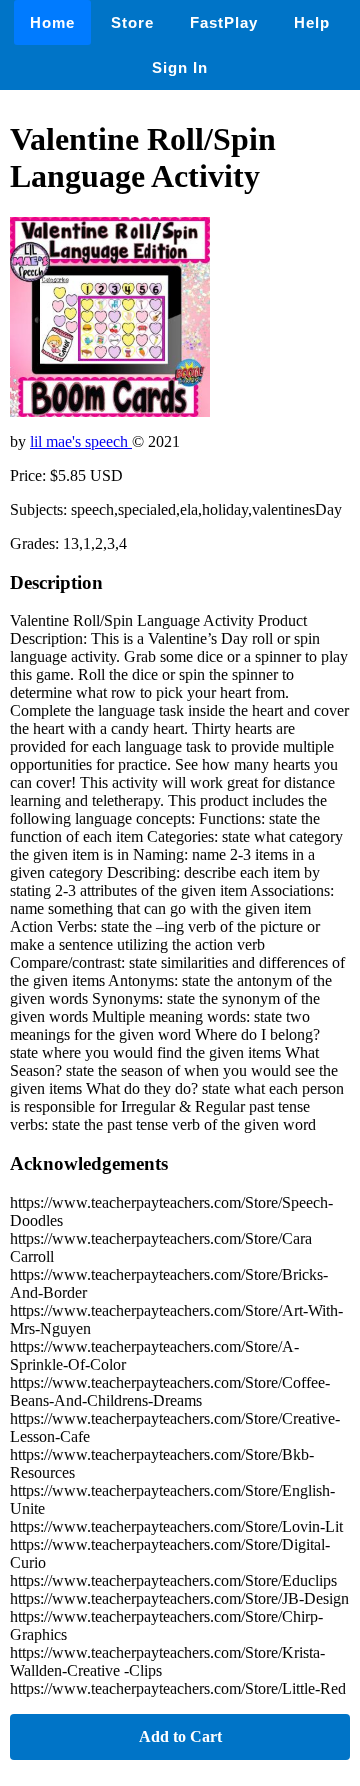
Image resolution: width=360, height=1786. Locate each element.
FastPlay (224, 22)
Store (132, 22)
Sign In (180, 67)
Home (52, 22)
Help (312, 22)
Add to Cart (180, 1736)
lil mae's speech (81, 441)
